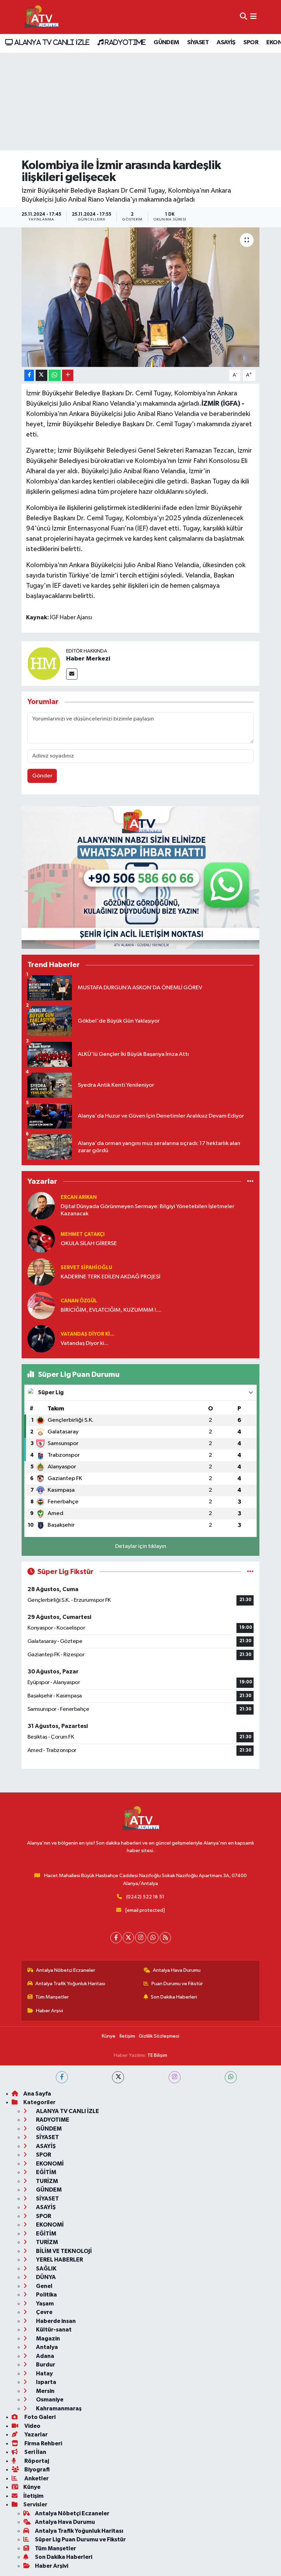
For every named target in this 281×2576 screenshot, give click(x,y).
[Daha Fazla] (68, 375)
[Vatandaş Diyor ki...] (41, 1339)
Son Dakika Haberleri (174, 1997)
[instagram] (175, 2077)
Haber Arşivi (50, 2011)
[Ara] (243, 17)
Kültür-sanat (53, 2330)
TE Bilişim (157, 2055)
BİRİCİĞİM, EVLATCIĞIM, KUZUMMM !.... (111, 1310)
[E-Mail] (72, 674)
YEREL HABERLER (59, 2260)
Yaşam (44, 2304)
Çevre (44, 2312)
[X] (128, 1938)
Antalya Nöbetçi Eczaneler (66, 1970)
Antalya (46, 2347)
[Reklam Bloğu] (140, 877)
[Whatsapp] (153, 1938)
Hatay (44, 2374)
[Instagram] (141, 1938)
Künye (109, 2036)
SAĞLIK (46, 2269)
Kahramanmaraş (58, 2408)
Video (32, 2426)
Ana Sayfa (37, 2094)
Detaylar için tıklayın (141, 1546)
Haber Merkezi (88, 659)
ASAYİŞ (226, 43)
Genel (44, 2286)
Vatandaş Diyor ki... (87, 1334)
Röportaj (36, 2461)
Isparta (46, 2382)
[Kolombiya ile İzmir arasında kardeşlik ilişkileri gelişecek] (141, 297)
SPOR (251, 43)
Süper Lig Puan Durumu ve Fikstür (80, 2539)
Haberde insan (55, 2321)
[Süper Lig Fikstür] (250, 1572)
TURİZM (46, 2181)
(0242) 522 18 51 (145, 1897)
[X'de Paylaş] (41, 375)
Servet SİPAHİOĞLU (86, 1268)
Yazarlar (35, 2435)
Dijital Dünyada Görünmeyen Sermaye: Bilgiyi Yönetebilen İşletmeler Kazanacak (148, 1210)
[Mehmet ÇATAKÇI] (41, 1239)
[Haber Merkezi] (44, 663)
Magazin (47, 2339)
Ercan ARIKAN (79, 1197)
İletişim (127, 2036)
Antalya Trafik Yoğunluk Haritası (70, 1984)
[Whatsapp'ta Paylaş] (55, 375)
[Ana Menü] (253, 17)
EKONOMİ (49, 2164)
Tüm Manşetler (52, 1997)
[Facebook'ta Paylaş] (29, 375)
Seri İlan (35, 2452)
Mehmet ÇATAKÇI (83, 1234)
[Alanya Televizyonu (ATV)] (41, 17)
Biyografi (36, 2470)
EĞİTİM (46, 2172)
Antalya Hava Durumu (177, 1970)
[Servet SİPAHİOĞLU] (41, 1272)
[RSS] (165, 1938)
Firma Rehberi (43, 2443)
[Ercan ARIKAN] (41, 1206)
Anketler (36, 2478)
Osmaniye (49, 2400)
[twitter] (118, 2077)
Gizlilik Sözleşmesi (159, 2036)
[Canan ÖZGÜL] (41, 1305)
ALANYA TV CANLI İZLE (51, 42)
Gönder (42, 776)
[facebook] (62, 2077)
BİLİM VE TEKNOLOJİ (63, 2251)
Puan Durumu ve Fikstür (177, 1984)
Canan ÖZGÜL (79, 1301)
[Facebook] (116, 1938)
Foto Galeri (39, 2417)
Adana (45, 2356)
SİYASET (198, 43)
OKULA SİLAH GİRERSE (89, 1244)
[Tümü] (250, 1182)
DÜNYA (45, 2277)
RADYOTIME (124, 42)
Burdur (45, 2365)
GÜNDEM (166, 43)
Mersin (45, 2391)
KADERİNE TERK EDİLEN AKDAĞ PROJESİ (111, 1277)
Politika (46, 2295)
